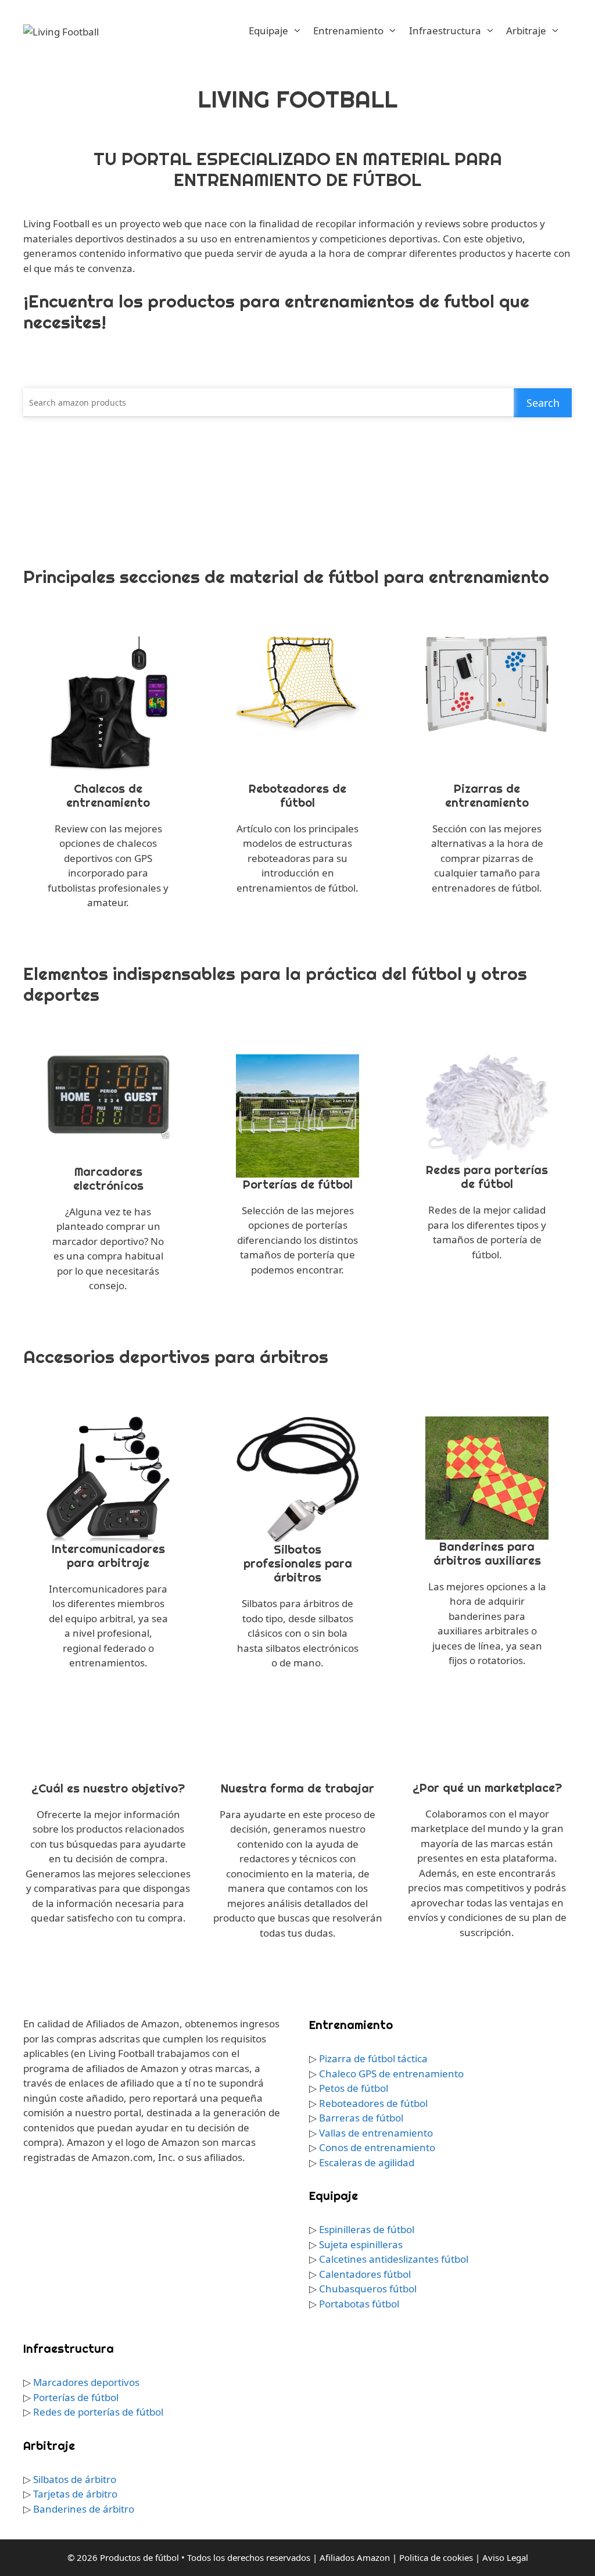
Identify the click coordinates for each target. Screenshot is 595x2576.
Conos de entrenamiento (377, 2147)
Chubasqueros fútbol (368, 2289)
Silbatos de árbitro (75, 2479)
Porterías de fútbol (76, 2397)
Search (543, 403)
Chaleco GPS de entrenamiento (391, 2074)
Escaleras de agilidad (367, 2162)
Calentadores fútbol (365, 2274)
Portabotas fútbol (359, 2304)
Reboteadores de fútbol (373, 2103)
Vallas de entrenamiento (376, 2133)
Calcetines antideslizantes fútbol (394, 2259)
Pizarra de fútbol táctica (373, 2058)
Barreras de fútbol (361, 2118)
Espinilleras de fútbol (367, 2229)
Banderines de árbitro (84, 2509)
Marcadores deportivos (86, 2382)
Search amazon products (78, 403)
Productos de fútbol (139, 2557)
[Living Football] (61, 31)
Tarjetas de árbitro (75, 2494)
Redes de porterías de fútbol (98, 2412)
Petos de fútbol (354, 2088)
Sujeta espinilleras (361, 2244)
